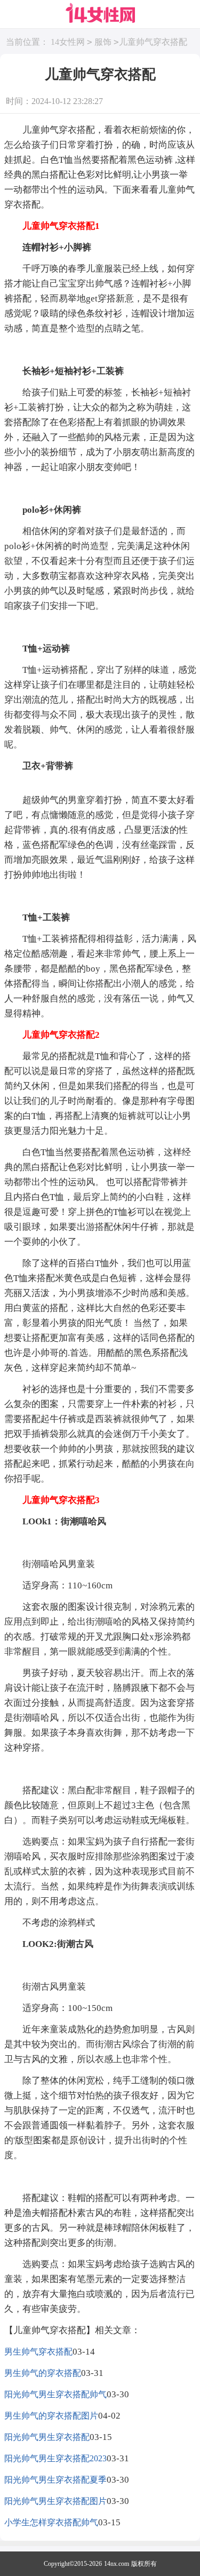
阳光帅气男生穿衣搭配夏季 (55, 2480)
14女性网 (68, 42)
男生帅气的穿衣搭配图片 (51, 2416)
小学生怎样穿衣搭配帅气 (51, 2522)
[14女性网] (100, 13)
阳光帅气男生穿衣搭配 (47, 2437)
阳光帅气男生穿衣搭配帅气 (55, 2394)
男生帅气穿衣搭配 (38, 2352)
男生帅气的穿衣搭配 (43, 2373)
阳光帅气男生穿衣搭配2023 (55, 2458)
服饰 (103, 42)
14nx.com (117, 2564)
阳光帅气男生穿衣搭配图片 (55, 2501)
